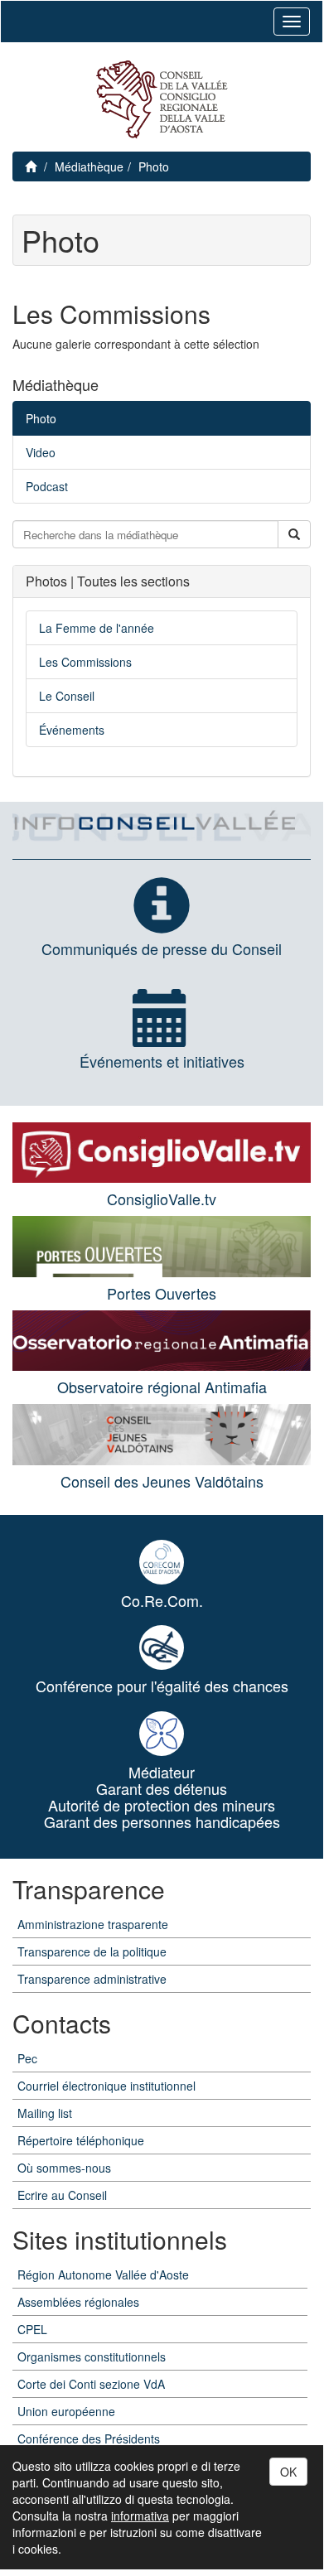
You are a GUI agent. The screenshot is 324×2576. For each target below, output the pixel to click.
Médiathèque (89, 166)
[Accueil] (162, 100)
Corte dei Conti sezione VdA (91, 2384)
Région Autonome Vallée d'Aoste (103, 2275)
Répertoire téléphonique (81, 2140)
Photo (154, 166)
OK (288, 2472)
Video (41, 452)
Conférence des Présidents (89, 2439)
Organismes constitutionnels (92, 2357)
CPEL (32, 2329)
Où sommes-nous (64, 2168)
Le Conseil (67, 696)
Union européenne (66, 2411)
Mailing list (45, 2113)
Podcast (47, 486)
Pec (27, 2058)
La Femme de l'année (97, 628)
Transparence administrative (92, 1979)
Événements (72, 730)
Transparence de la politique (92, 1951)
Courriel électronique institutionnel (106, 2086)
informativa (140, 2516)
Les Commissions (85, 662)
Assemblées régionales (78, 2302)
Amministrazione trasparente (93, 1924)
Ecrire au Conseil (62, 2195)
